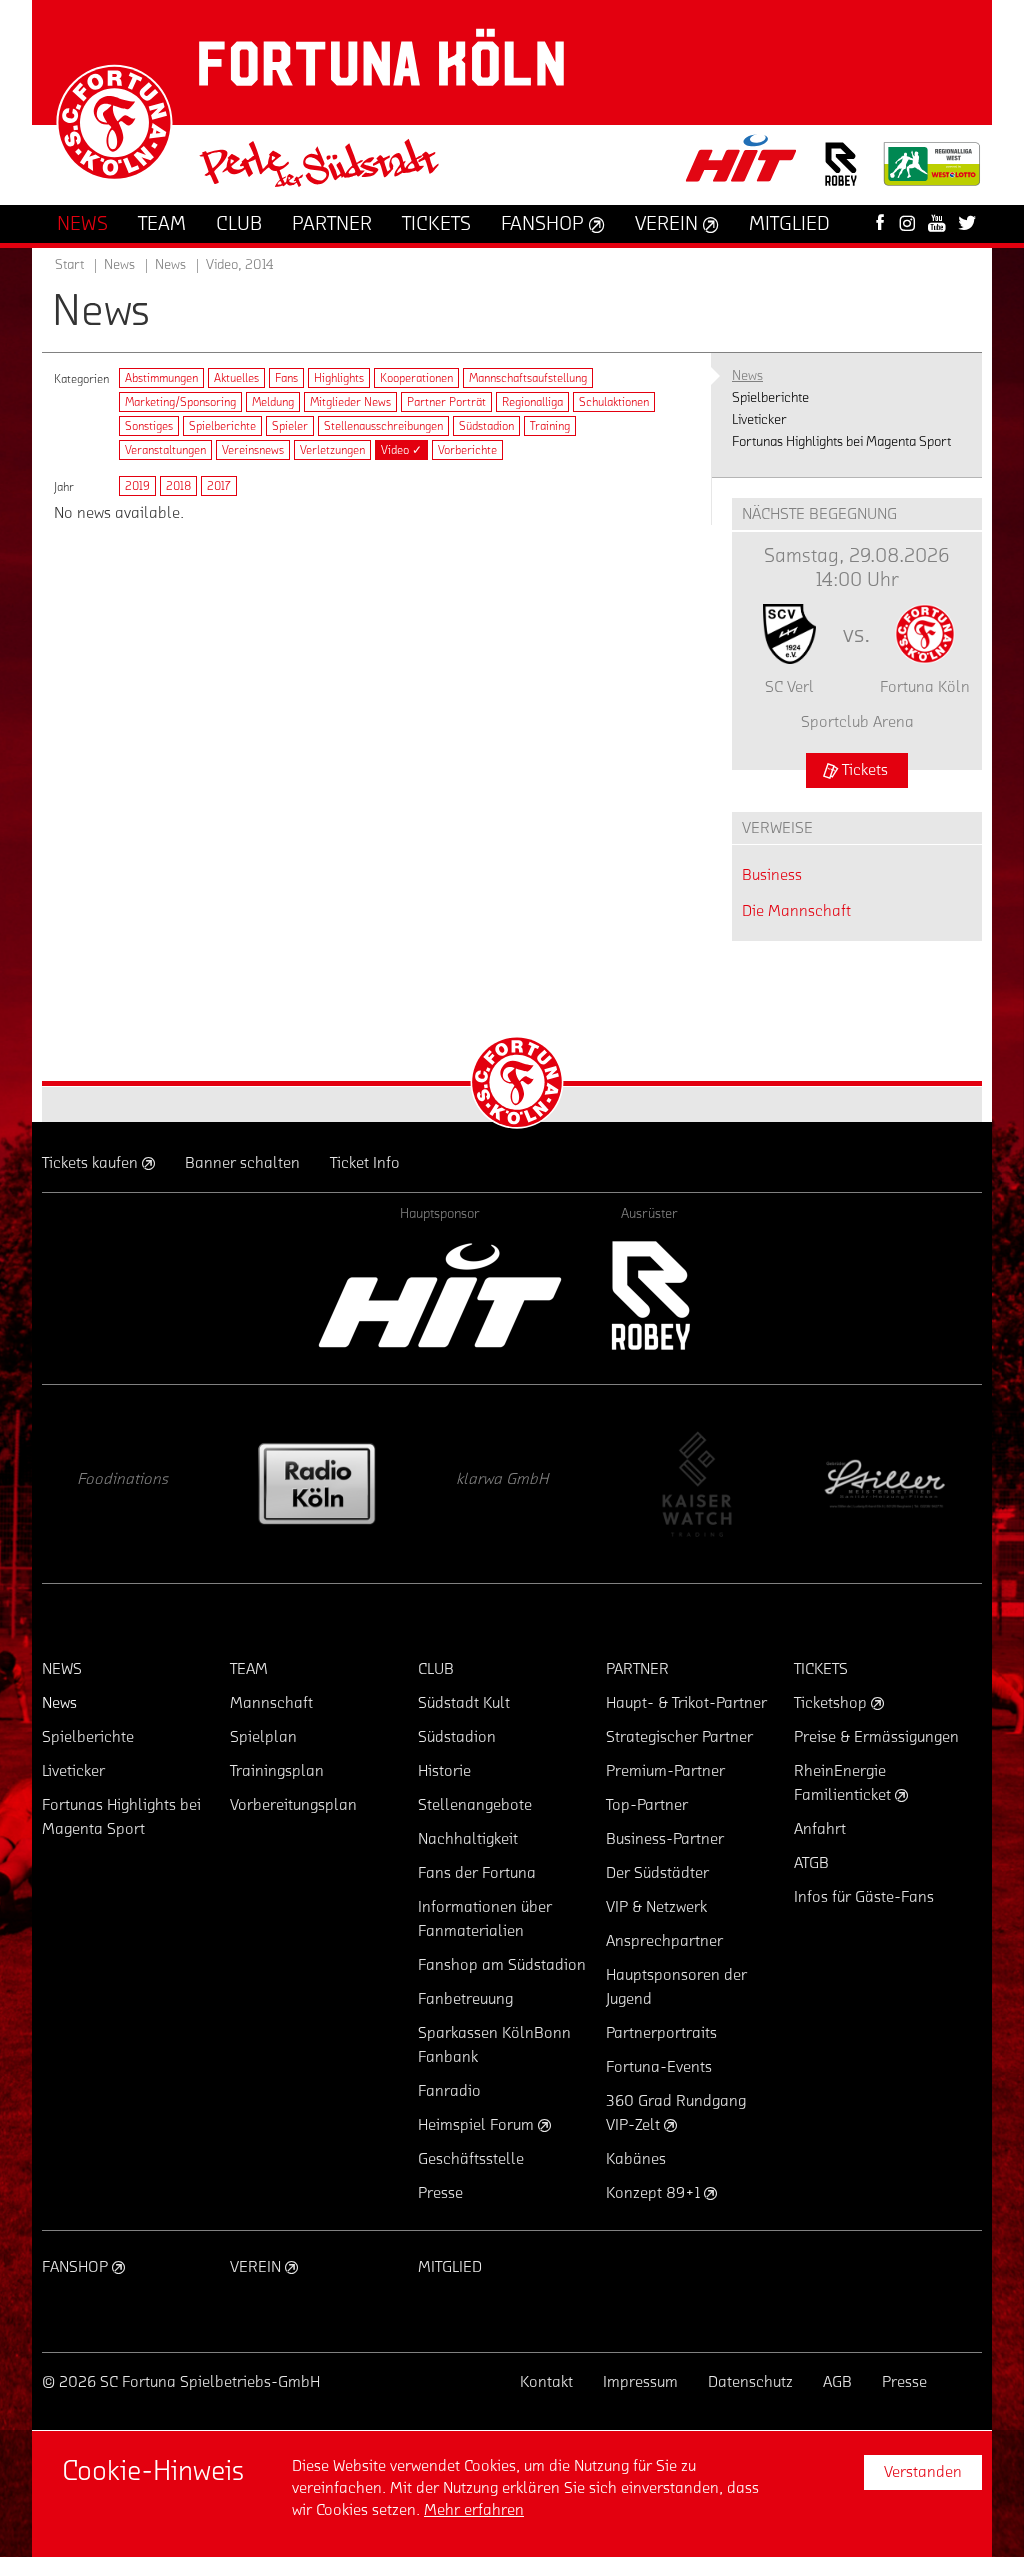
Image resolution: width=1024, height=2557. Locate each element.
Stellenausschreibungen (383, 426)
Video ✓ (401, 450)
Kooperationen (416, 378)
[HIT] (440, 1295)
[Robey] (649, 1295)
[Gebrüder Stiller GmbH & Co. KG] (887, 1484)
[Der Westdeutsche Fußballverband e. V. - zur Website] (932, 171)
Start (69, 265)
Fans (286, 378)
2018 (178, 486)
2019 (137, 486)
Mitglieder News (350, 402)
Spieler (290, 426)
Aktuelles (236, 378)
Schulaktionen (614, 402)
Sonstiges (149, 426)
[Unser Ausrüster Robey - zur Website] (841, 176)
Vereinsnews (253, 450)
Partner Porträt (446, 402)
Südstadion (486, 426)
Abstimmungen (161, 378)
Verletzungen (332, 450)
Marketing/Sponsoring (180, 402)
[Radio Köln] (317, 1484)
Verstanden (923, 2472)
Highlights (339, 378)
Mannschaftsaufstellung (528, 378)
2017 (219, 486)
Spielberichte (222, 426)
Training (550, 426)
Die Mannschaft (796, 911)
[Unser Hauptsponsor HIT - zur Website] (742, 164)
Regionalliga (532, 402)
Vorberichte (467, 450)
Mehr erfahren (474, 2510)
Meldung (273, 402)
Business (772, 875)
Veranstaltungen (165, 450)
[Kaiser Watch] (697, 1484)
